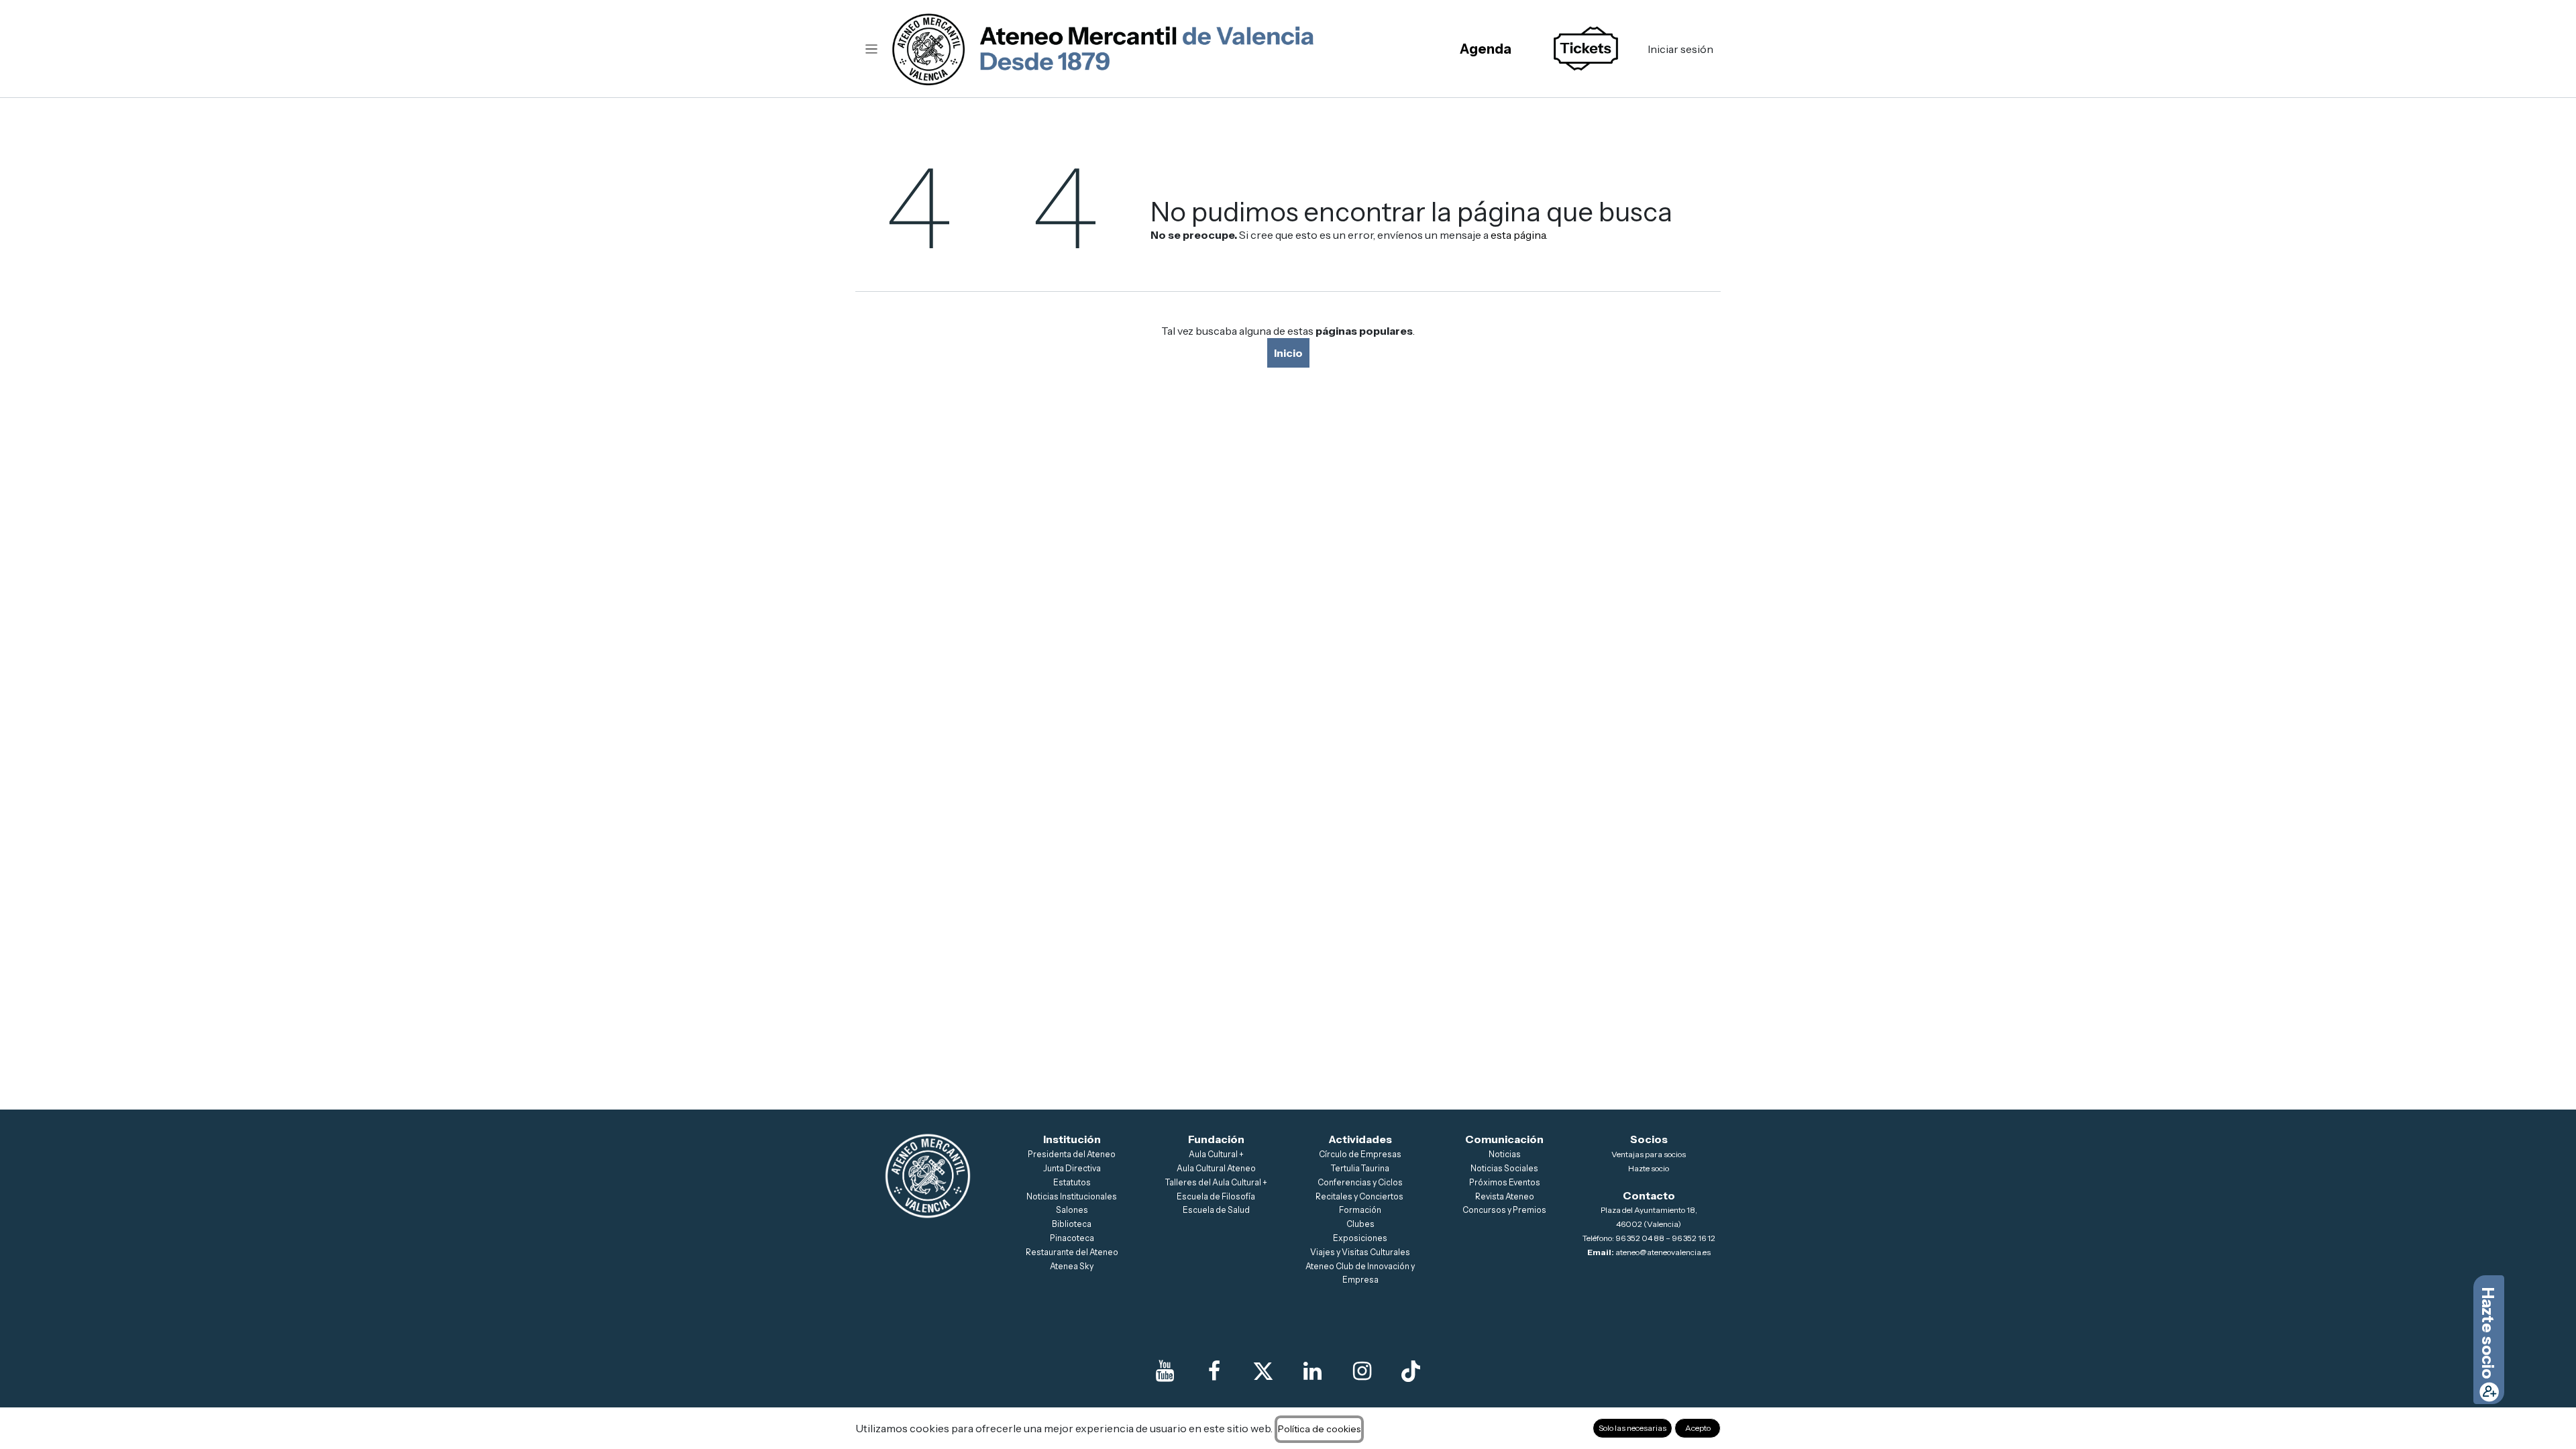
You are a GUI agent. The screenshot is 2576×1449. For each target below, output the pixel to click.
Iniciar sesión (1680, 49)
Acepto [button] (1698, 1428)
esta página (1518, 235)
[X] (1263, 1371)
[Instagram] (1362, 1371)
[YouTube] (1165, 1371)
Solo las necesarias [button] (1632, 1428)
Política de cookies (1319, 1429)
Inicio (1288, 353)
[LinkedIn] (1313, 1371)
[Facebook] (1214, 1371)
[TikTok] (1411, 1371)
